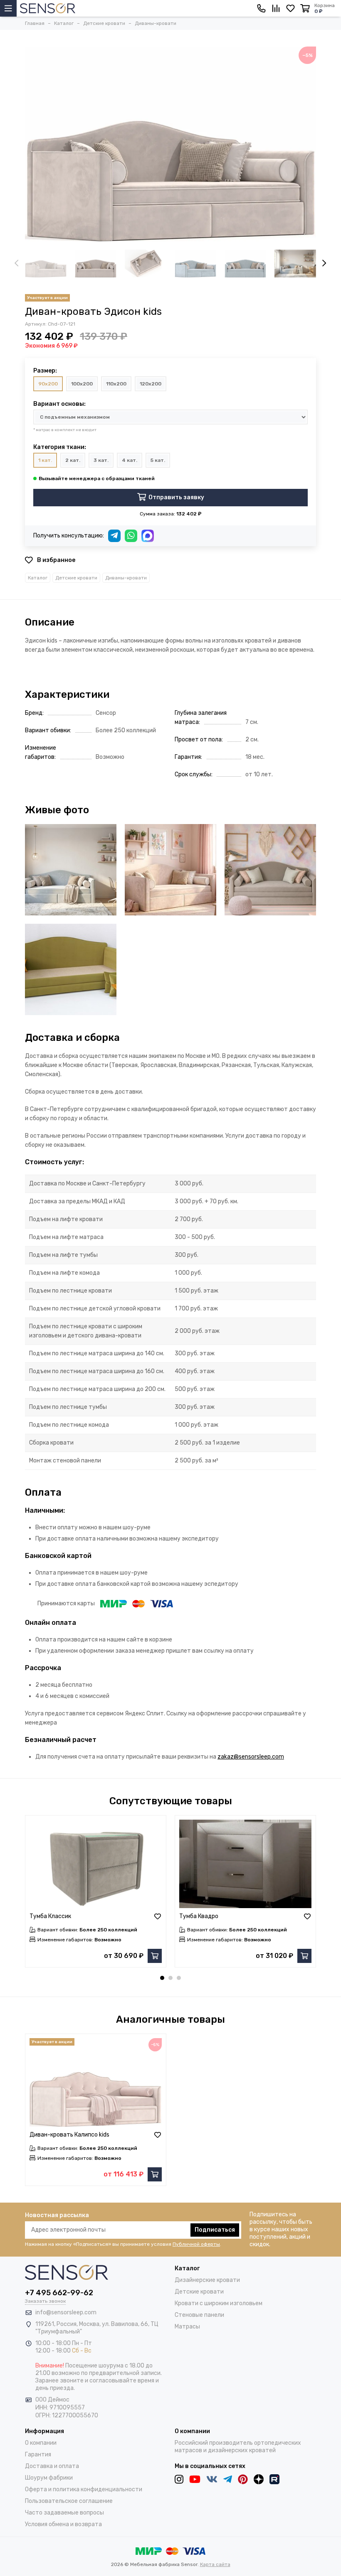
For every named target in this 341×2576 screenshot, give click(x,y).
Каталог (38, 578)
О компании (41, 2443)
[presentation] (17, 264)
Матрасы (187, 2327)
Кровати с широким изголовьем (219, 2303)
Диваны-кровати (126, 578)
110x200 (116, 384)
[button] (162, 1978)
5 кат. (158, 460)
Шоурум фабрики (49, 2478)
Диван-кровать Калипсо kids (69, 2135)
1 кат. (45, 460)
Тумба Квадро (199, 1916)
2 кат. (73, 460)
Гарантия (38, 2455)
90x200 (48, 384)
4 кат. (130, 460)
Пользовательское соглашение (69, 2501)
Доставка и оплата (52, 2466)
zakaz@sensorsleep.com (251, 1757)
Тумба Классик (50, 1916)
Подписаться (215, 2230)
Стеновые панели (199, 2315)
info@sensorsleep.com (66, 2312)
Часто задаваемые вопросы (64, 2513)
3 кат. (101, 460)
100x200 (82, 384)
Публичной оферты (196, 2244)
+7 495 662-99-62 (59, 2293)
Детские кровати (76, 578)
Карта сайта (215, 2564)
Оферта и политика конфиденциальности (84, 2489)
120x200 (151, 384)
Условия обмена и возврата (63, 2524)
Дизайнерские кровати (207, 2280)
